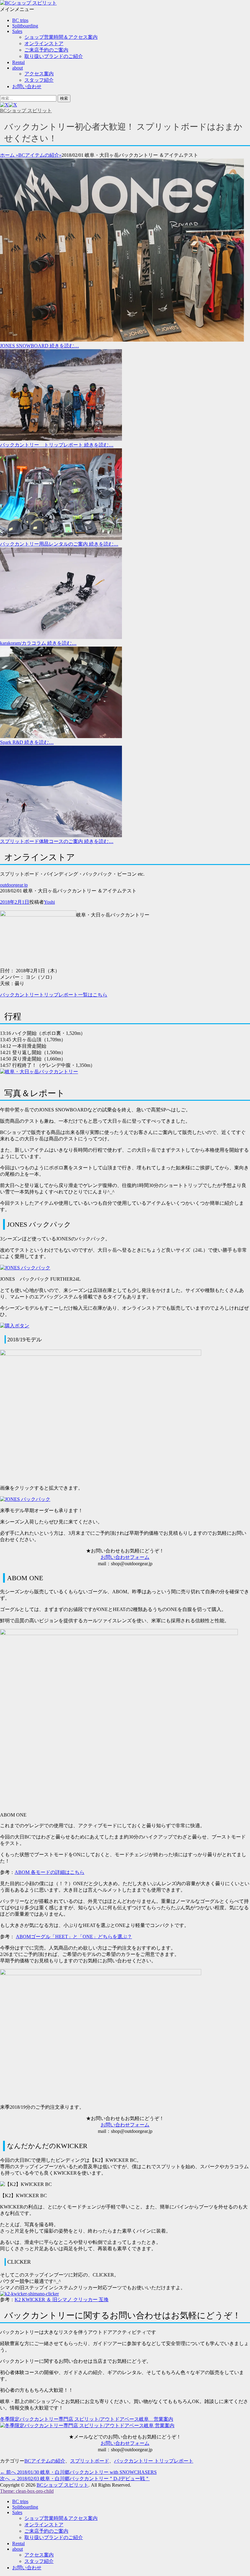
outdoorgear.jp (14, 885)
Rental (18, 62)
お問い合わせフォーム (125, 1557)
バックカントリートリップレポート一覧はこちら (54, 995)
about (18, 68)
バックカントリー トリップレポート (154, 2461)
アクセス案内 (39, 74)
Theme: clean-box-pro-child (27, 2491)
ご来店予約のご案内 (46, 50)
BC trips (20, 20)
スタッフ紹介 (39, 80)
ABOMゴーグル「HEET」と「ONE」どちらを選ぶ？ (74, 1937)
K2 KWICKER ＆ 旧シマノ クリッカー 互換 (62, 2300)
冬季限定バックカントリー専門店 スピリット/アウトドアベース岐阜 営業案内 (87, 2419)
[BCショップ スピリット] (28, 3)
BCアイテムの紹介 (40, 155)
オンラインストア (44, 43)
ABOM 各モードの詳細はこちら (50, 1872)
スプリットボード (90, 2461)
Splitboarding (25, 26)
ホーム (9, 155)
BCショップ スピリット (26, 111)
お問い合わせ (27, 86)
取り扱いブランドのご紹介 (54, 56)
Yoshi (49, 902)
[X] (9, 105)
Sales (17, 31)
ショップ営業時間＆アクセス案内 (61, 37)
